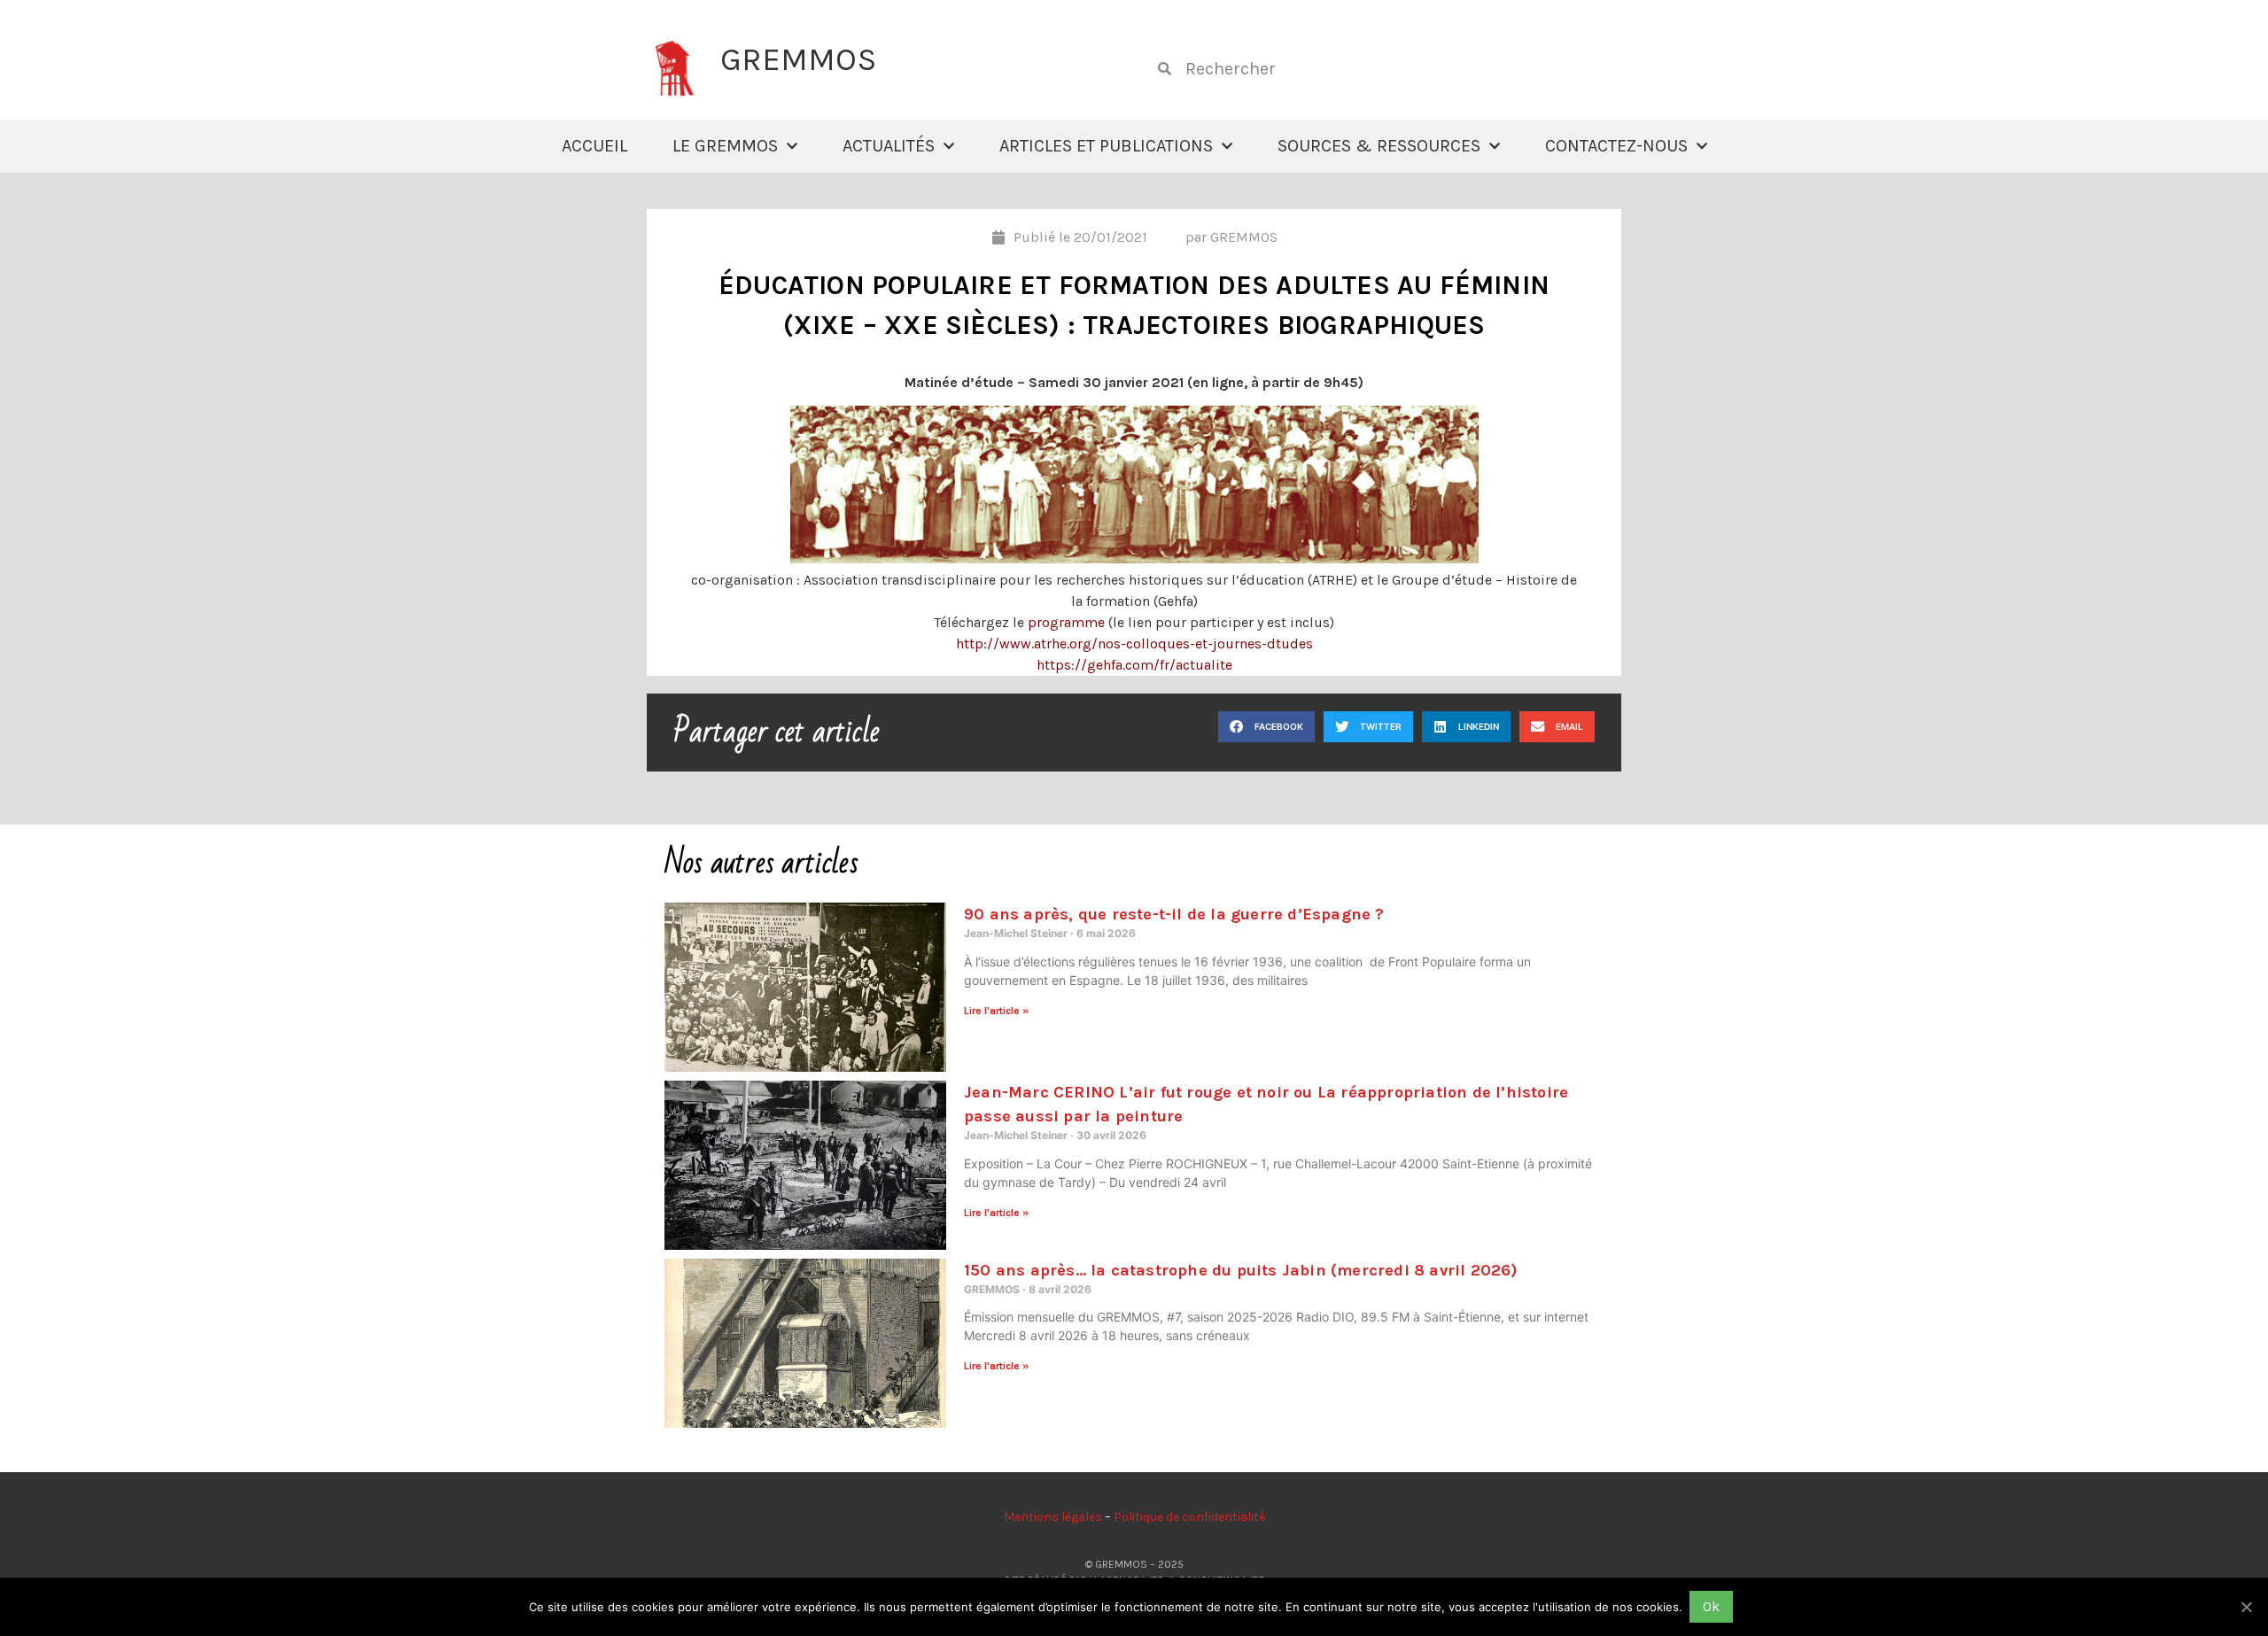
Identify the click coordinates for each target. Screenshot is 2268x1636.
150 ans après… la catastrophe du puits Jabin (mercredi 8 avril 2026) (1241, 1270)
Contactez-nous (1616, 146)
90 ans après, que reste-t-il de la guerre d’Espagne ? (1174, 914)
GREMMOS (798, 59)
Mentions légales (1053, 1517)
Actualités (889, 146)
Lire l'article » (996, 1011)
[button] (1266, 727)
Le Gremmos (725, 146)
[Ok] (2246, 1607)
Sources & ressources (1379, 146)
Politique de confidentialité (1189, 1517)
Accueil (594, 146)
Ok (1711, 1606)
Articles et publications (1106, 146)
